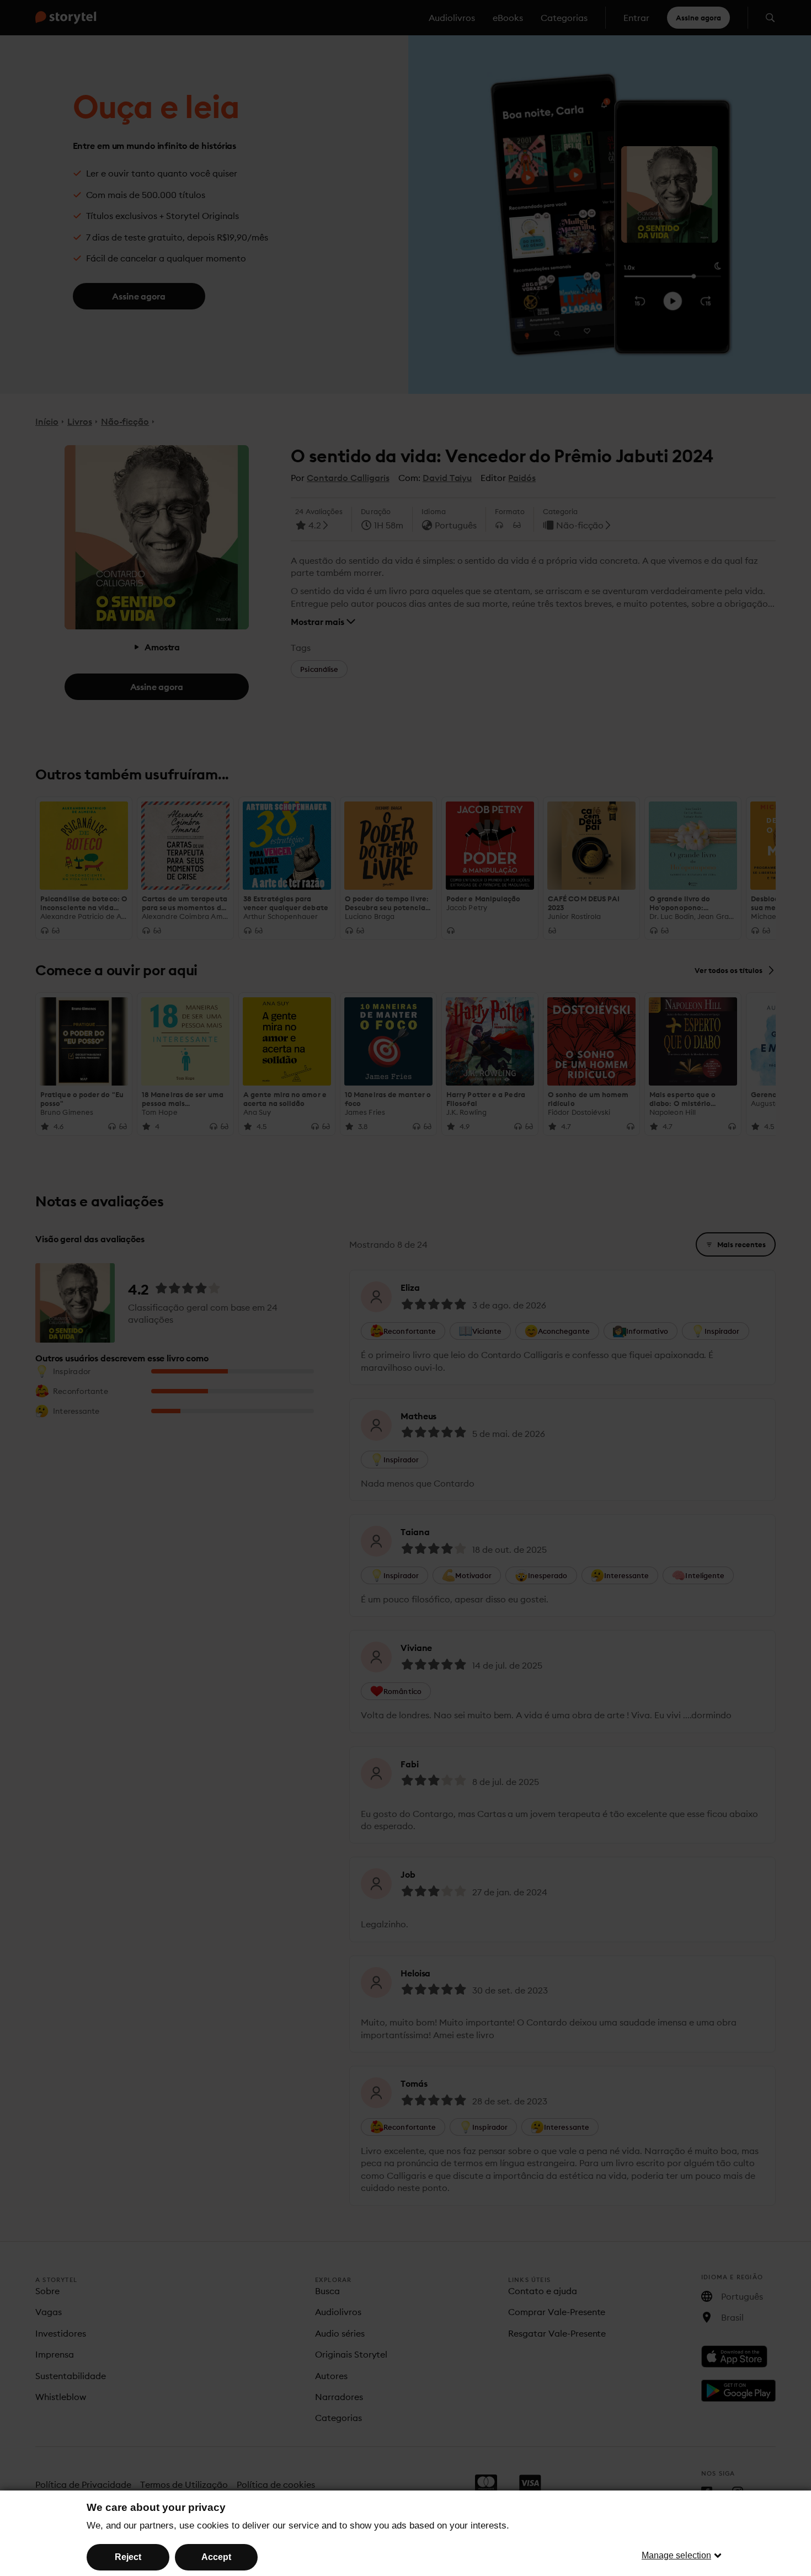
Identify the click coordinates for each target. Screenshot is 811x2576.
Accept (216, 2557)
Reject (128, 2557)
